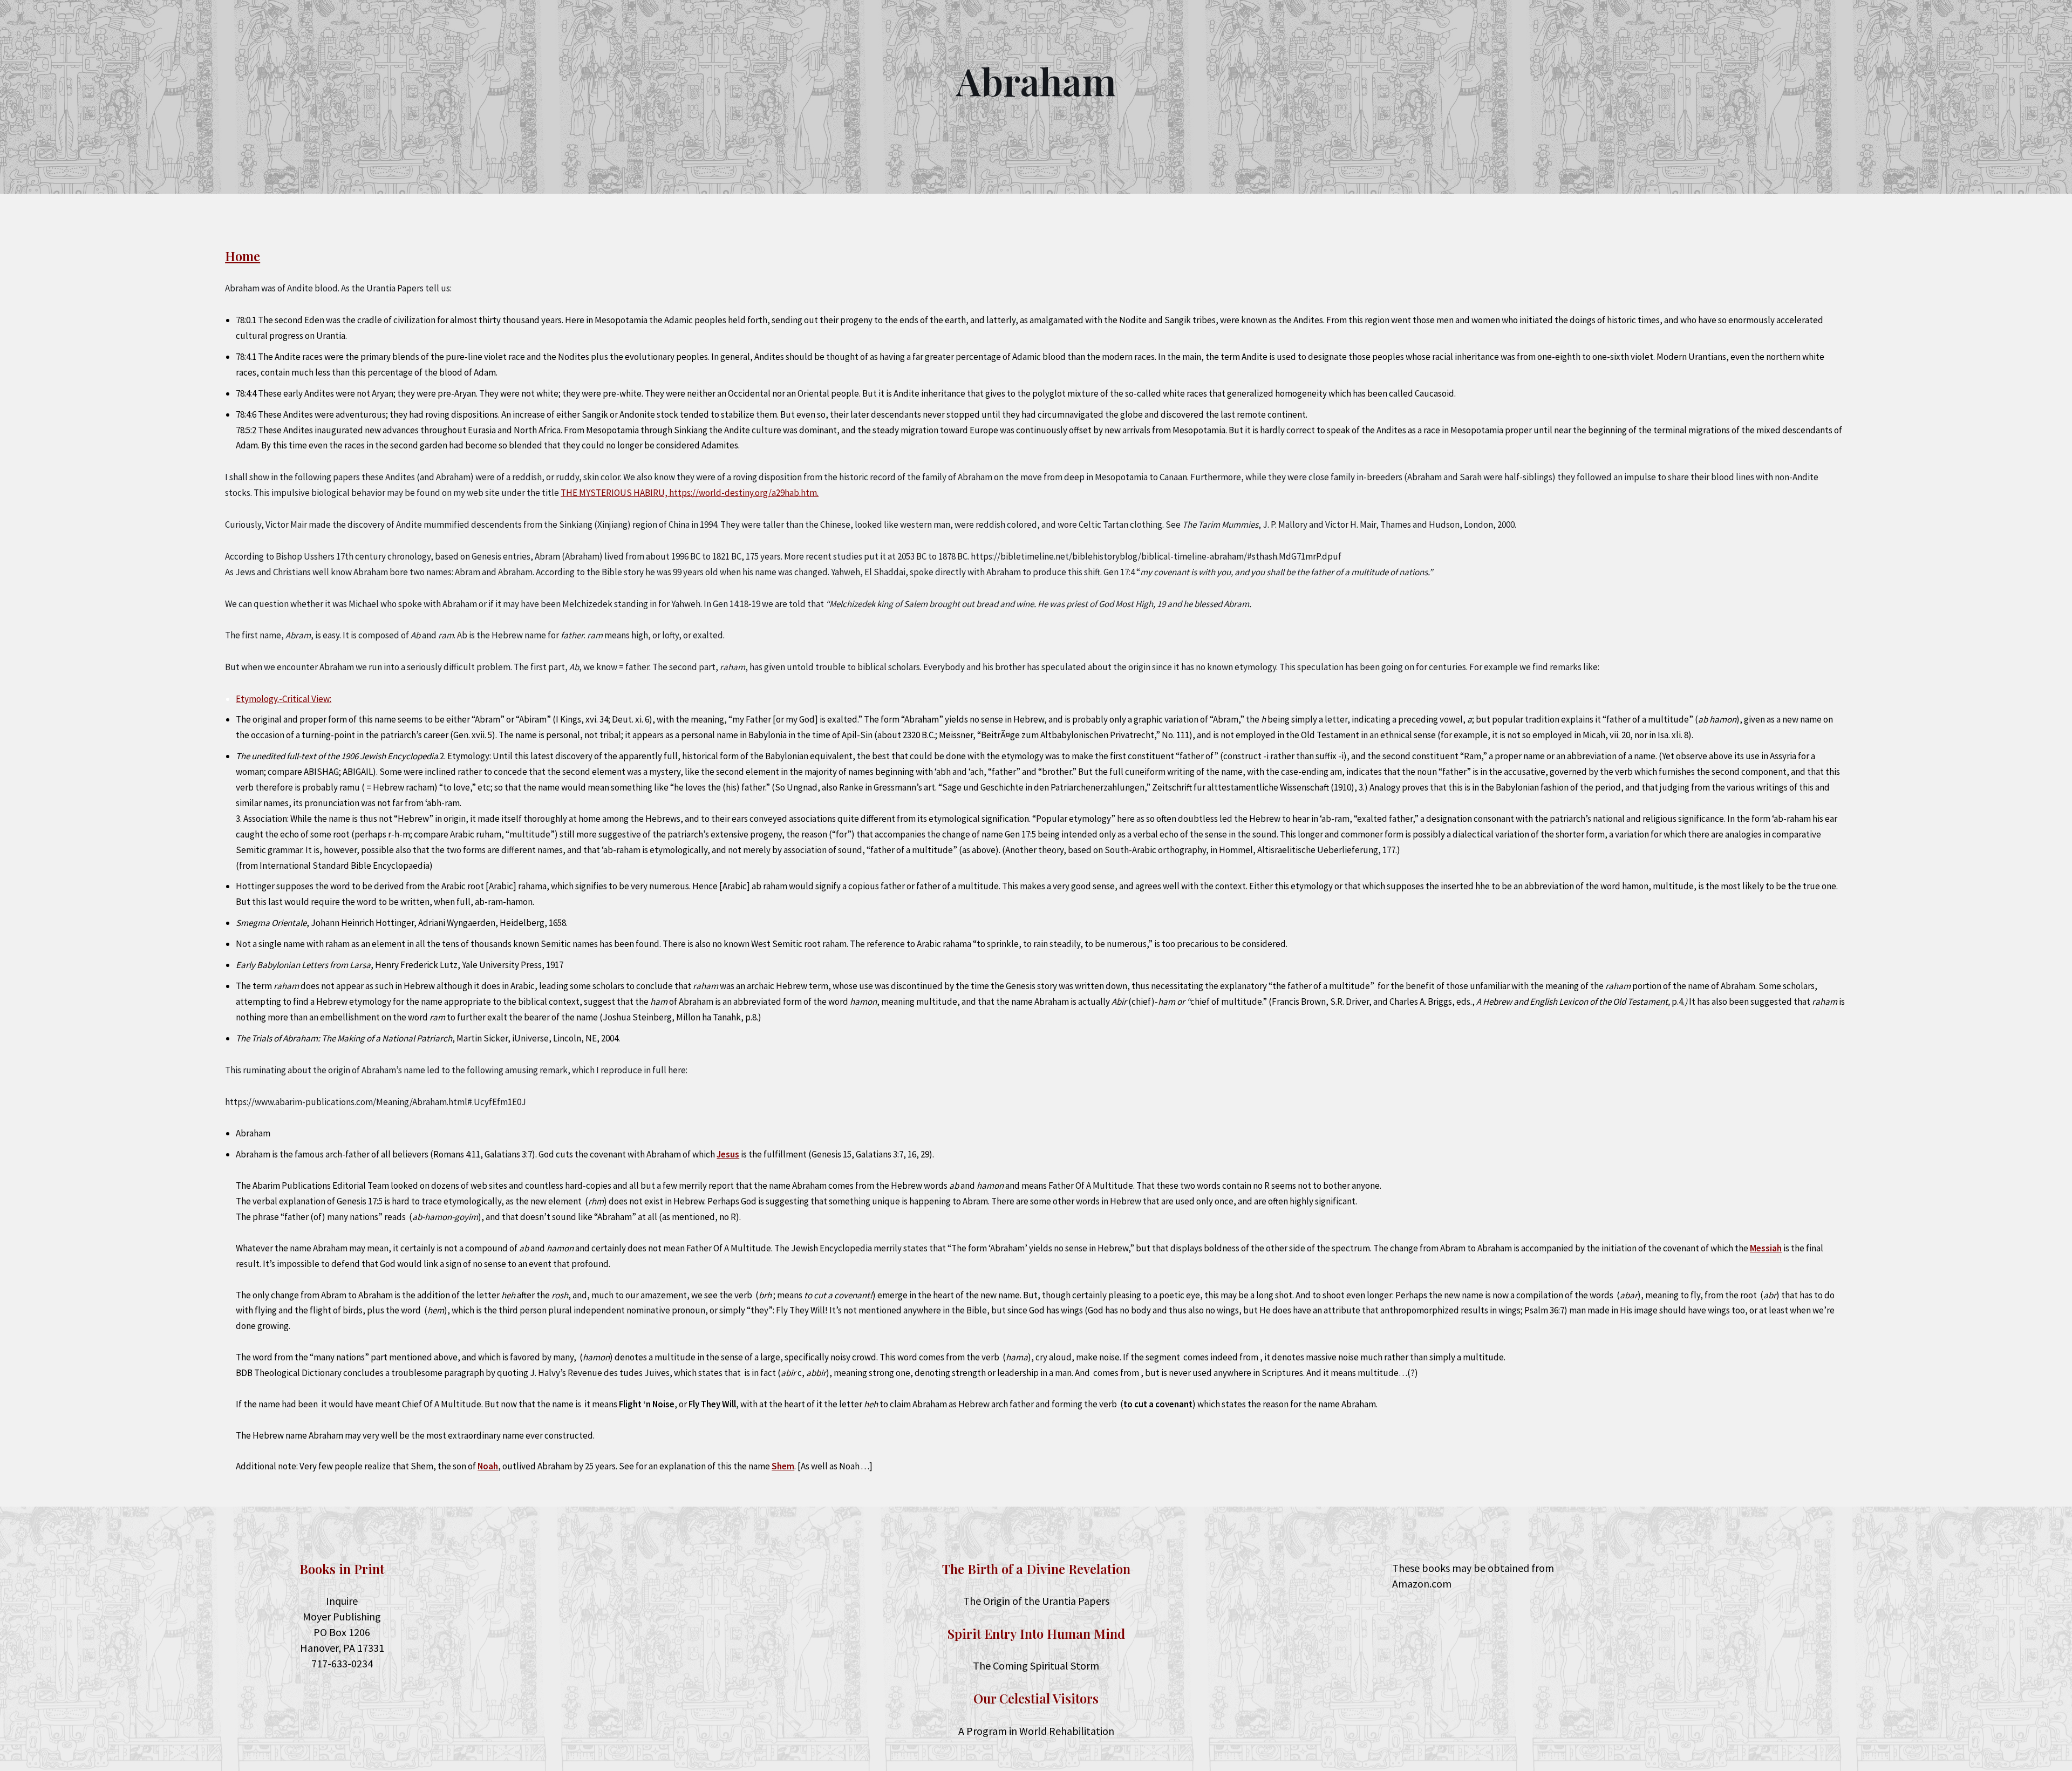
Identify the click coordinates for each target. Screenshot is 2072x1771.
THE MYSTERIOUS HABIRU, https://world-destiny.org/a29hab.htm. (690, 493)
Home (243, 256)
